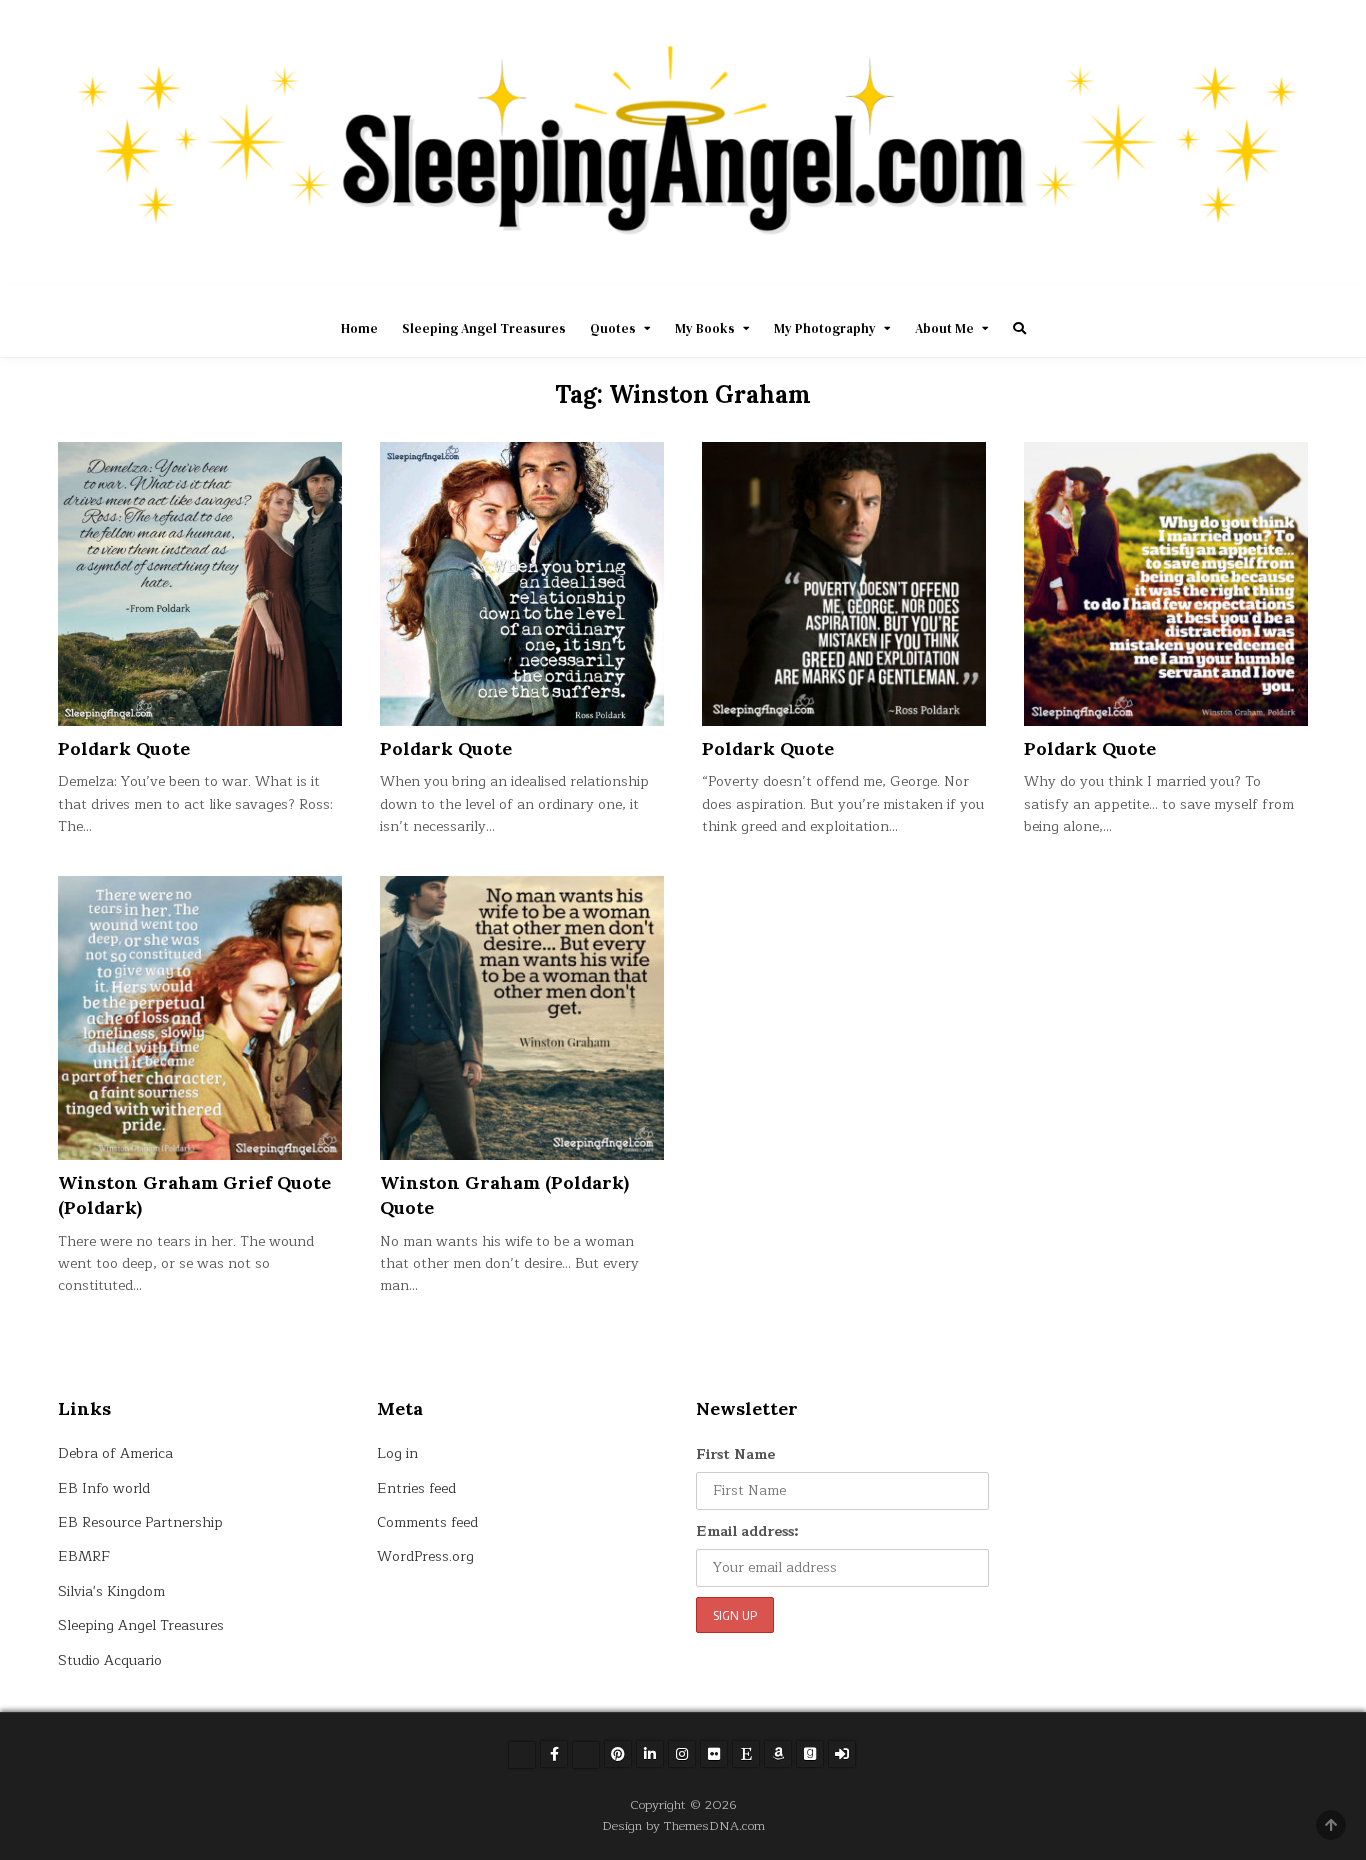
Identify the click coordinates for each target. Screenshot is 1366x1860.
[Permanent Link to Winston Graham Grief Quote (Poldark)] (200, 1018)
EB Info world (104, 1488)
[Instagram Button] (682, 1754)
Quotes (613, 328)
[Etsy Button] (746, 1754)
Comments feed (427, 1522)
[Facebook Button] (554, 1754)
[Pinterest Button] (618, 1754)
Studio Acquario (110, 1660)
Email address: (747, 1531)
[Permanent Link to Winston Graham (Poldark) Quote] (522, 1018)
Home (359, 328)
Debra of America (115, 1453)
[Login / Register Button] (842, 1754)
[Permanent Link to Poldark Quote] (200, 584)
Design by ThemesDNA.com (683, 1825)
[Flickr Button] (714, 1754)
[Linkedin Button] (650, 1754)
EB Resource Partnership (140, 1522)
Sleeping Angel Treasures (484, 328)
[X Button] (522, 1755)
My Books (705, 328)
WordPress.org (425, 1556)
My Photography (825, 328)
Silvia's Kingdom (111, 1591)
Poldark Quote (124, 748)
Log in (397, 1453)
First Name (735, 1454)
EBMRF (84, 1556)
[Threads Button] (586, 1755)
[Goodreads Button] (810, 1754)
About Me (944, 328)
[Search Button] (1019, 328)
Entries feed (416, 1488)
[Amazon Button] (778, 1754)
